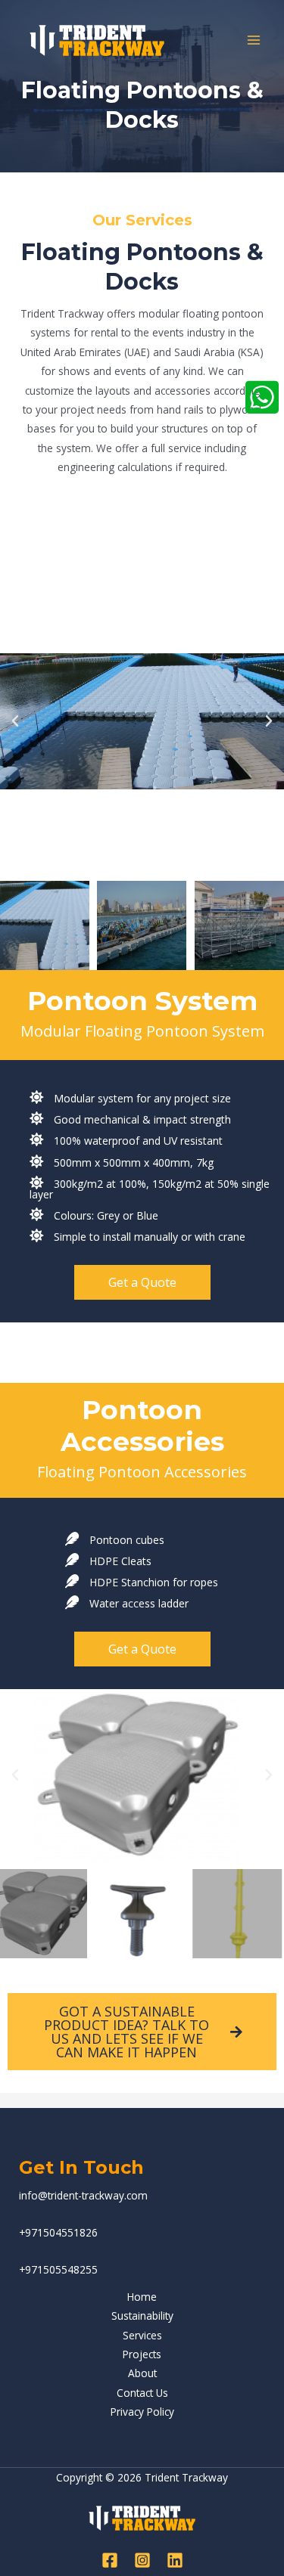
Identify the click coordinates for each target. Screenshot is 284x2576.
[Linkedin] (175, 2560)
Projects (142, 2354)
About (142, 2373)
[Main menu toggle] (254, 40)
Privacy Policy (142, 2412)
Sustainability (142, 2316)
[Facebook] (110, 2560)
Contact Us (142, 2393)
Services (142, 2335)
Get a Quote (142, 1282)
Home (142, 2297)
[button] (15, 721)
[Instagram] (142, 2560)
